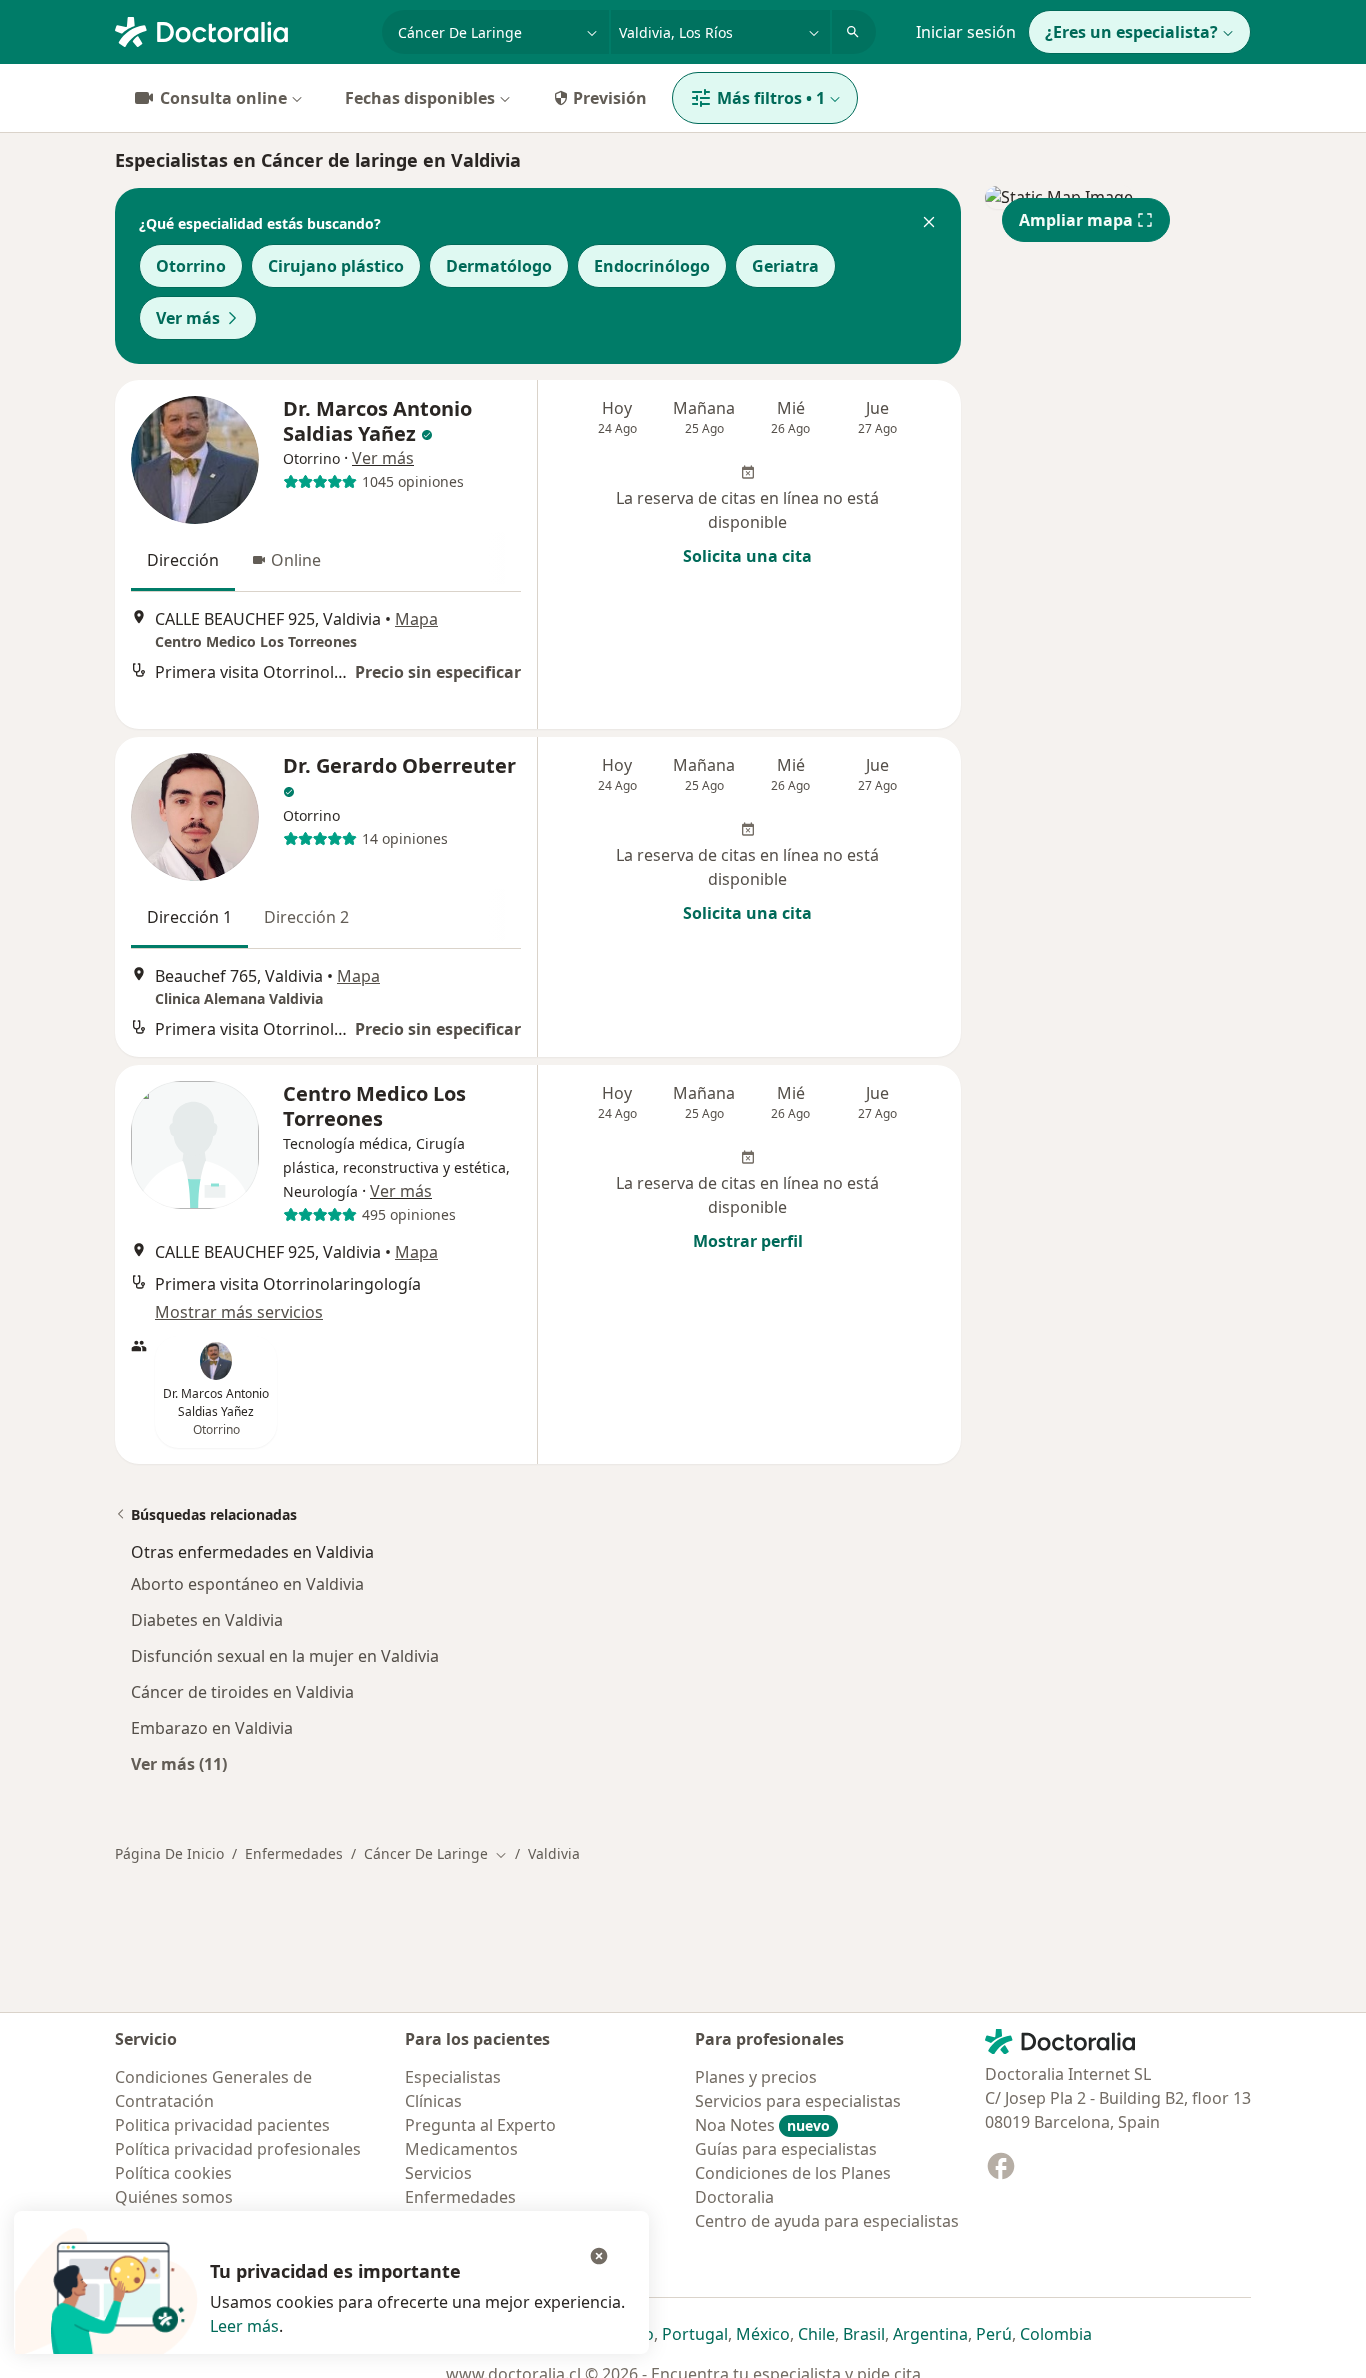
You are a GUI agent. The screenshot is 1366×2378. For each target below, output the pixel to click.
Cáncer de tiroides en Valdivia (242, 1692)
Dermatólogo (499, 266)
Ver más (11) (179, 1763)
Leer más (244, 2326)
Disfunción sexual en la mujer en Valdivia (285, 1656)
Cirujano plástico (336, 266)
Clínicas (433, 2101)
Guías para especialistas (786, 2149)
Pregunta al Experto (480, 2125)
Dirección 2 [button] (306, 917)
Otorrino (191, 266)
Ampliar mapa (1076, 220)
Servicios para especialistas (798, 2101)
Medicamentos (461, 2149)
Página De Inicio (169, 1853)
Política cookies (173, 2173)
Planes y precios (756, 2077)
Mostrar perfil (748, 1241)
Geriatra (785, 266)
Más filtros (771, 98)
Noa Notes (762, 2125)
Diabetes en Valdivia (207, 1620)
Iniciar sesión (966, 32)
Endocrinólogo (652, 266)
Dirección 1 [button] (189, 917)
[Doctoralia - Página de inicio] (240, 30)
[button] (929, 224)
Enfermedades (294, 1853)
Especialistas (453, 2077)
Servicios (438, 2173)
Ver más (188, 318)
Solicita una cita (747, 556)
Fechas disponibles (420, 98)
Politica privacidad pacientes (222, 2125)
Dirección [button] (183, 560)
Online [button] (296, 560)
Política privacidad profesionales (238, 2149)
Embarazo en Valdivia (212, 1728)
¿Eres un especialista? (1131, 32)
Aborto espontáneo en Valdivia (247, 1584)
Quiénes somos (174, 2197)
